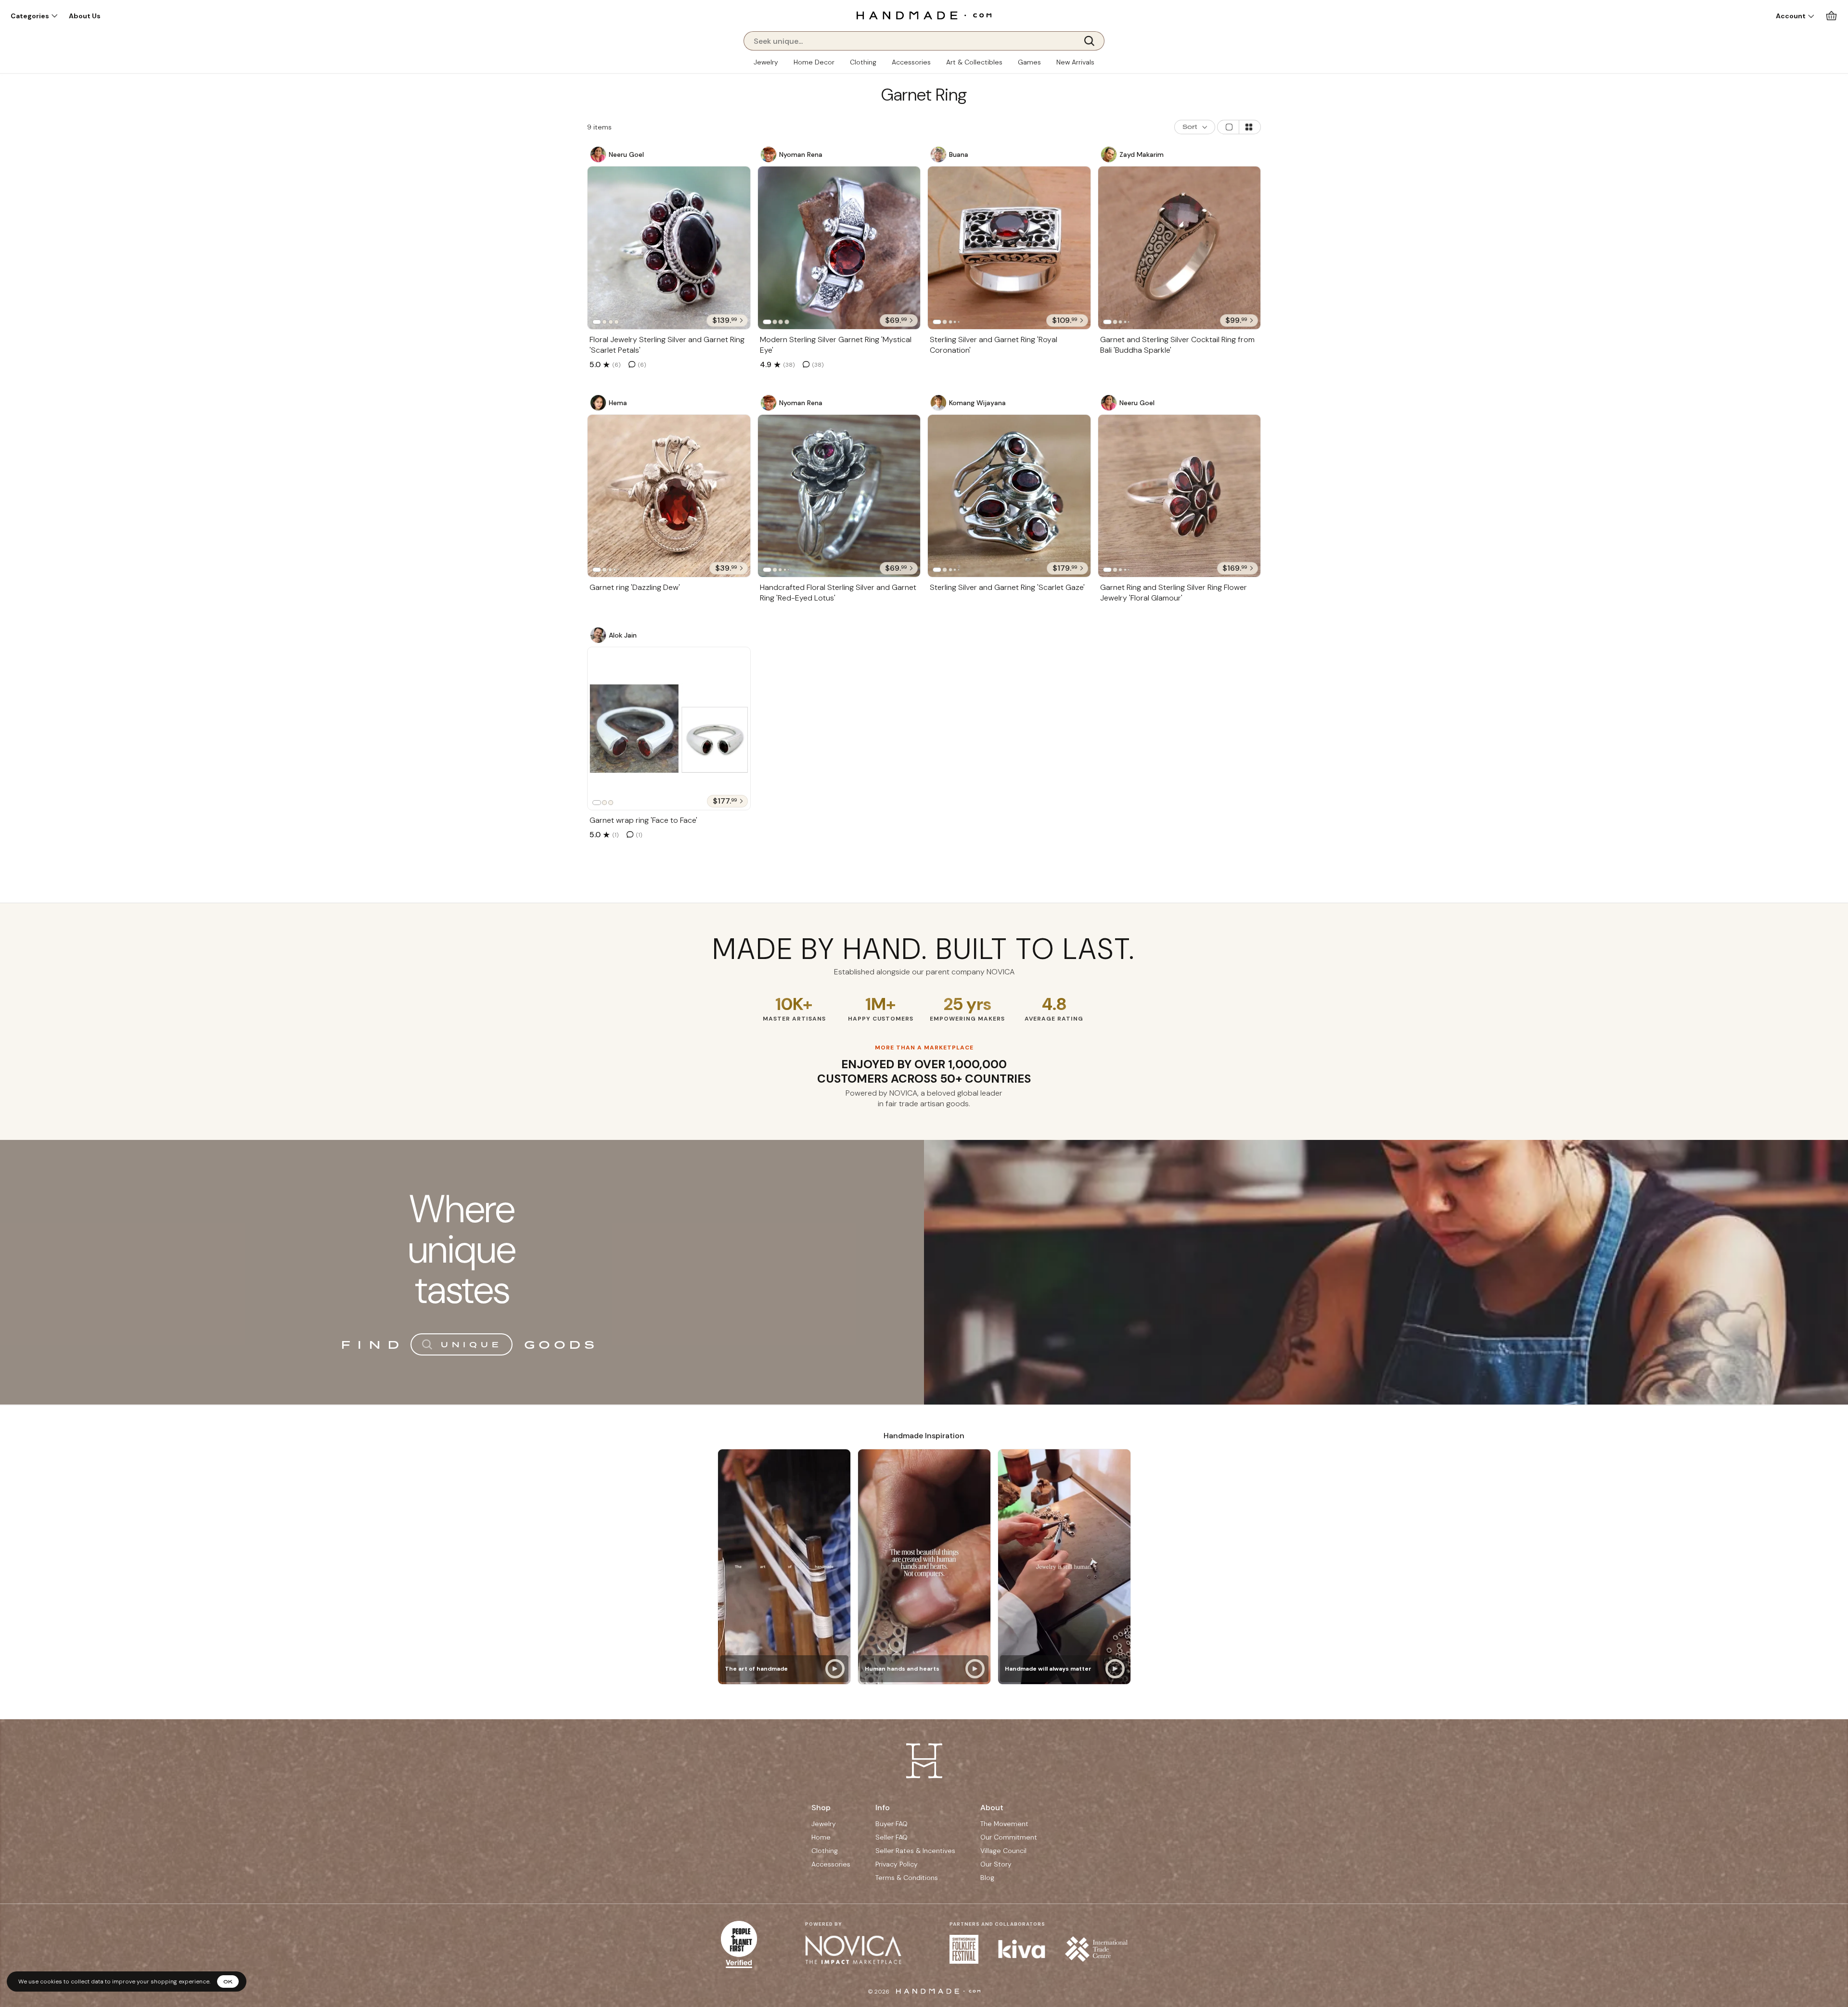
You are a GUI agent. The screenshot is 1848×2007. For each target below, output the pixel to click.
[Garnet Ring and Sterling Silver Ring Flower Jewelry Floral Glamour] (1180, 496)
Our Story (996, 1864)
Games (1029, 62)
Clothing (863, 62)
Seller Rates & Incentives (915, 1851)
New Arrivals (1075, 62)
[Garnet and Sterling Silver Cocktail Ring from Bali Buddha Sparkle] (1180, 248)
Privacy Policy (897, 1864)
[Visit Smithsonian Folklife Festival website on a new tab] (964, 1949)
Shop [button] (821, 1808)
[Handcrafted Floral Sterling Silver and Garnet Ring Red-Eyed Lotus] (839, 496)
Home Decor (814, 62)
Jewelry (766, 62)
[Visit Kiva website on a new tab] (1022, 1949)
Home (821, 1837)
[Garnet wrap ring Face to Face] (669, 729)
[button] (34, 16)
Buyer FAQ (892, 1824)
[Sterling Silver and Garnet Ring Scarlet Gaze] (1009, 496)
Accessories (911, 62)
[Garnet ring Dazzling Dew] (669, 496)
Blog (987, 1878)
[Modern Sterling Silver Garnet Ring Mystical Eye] (839, 248)
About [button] (992, 1808)
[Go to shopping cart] (1831, 16)
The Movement (1004, 1824)
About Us (85, 16)
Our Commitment (1009, 1837)
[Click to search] (1092, 41)
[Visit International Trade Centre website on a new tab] (1096, 1949)
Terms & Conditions (907, 1878)
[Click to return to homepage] (924, 15)
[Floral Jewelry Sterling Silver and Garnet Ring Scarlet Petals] (669, 248)
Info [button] (883, 1808)
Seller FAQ (892, 1837)
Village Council (1003, 1851)
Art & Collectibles (974, 62)
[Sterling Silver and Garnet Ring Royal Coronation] (1009, 248)
